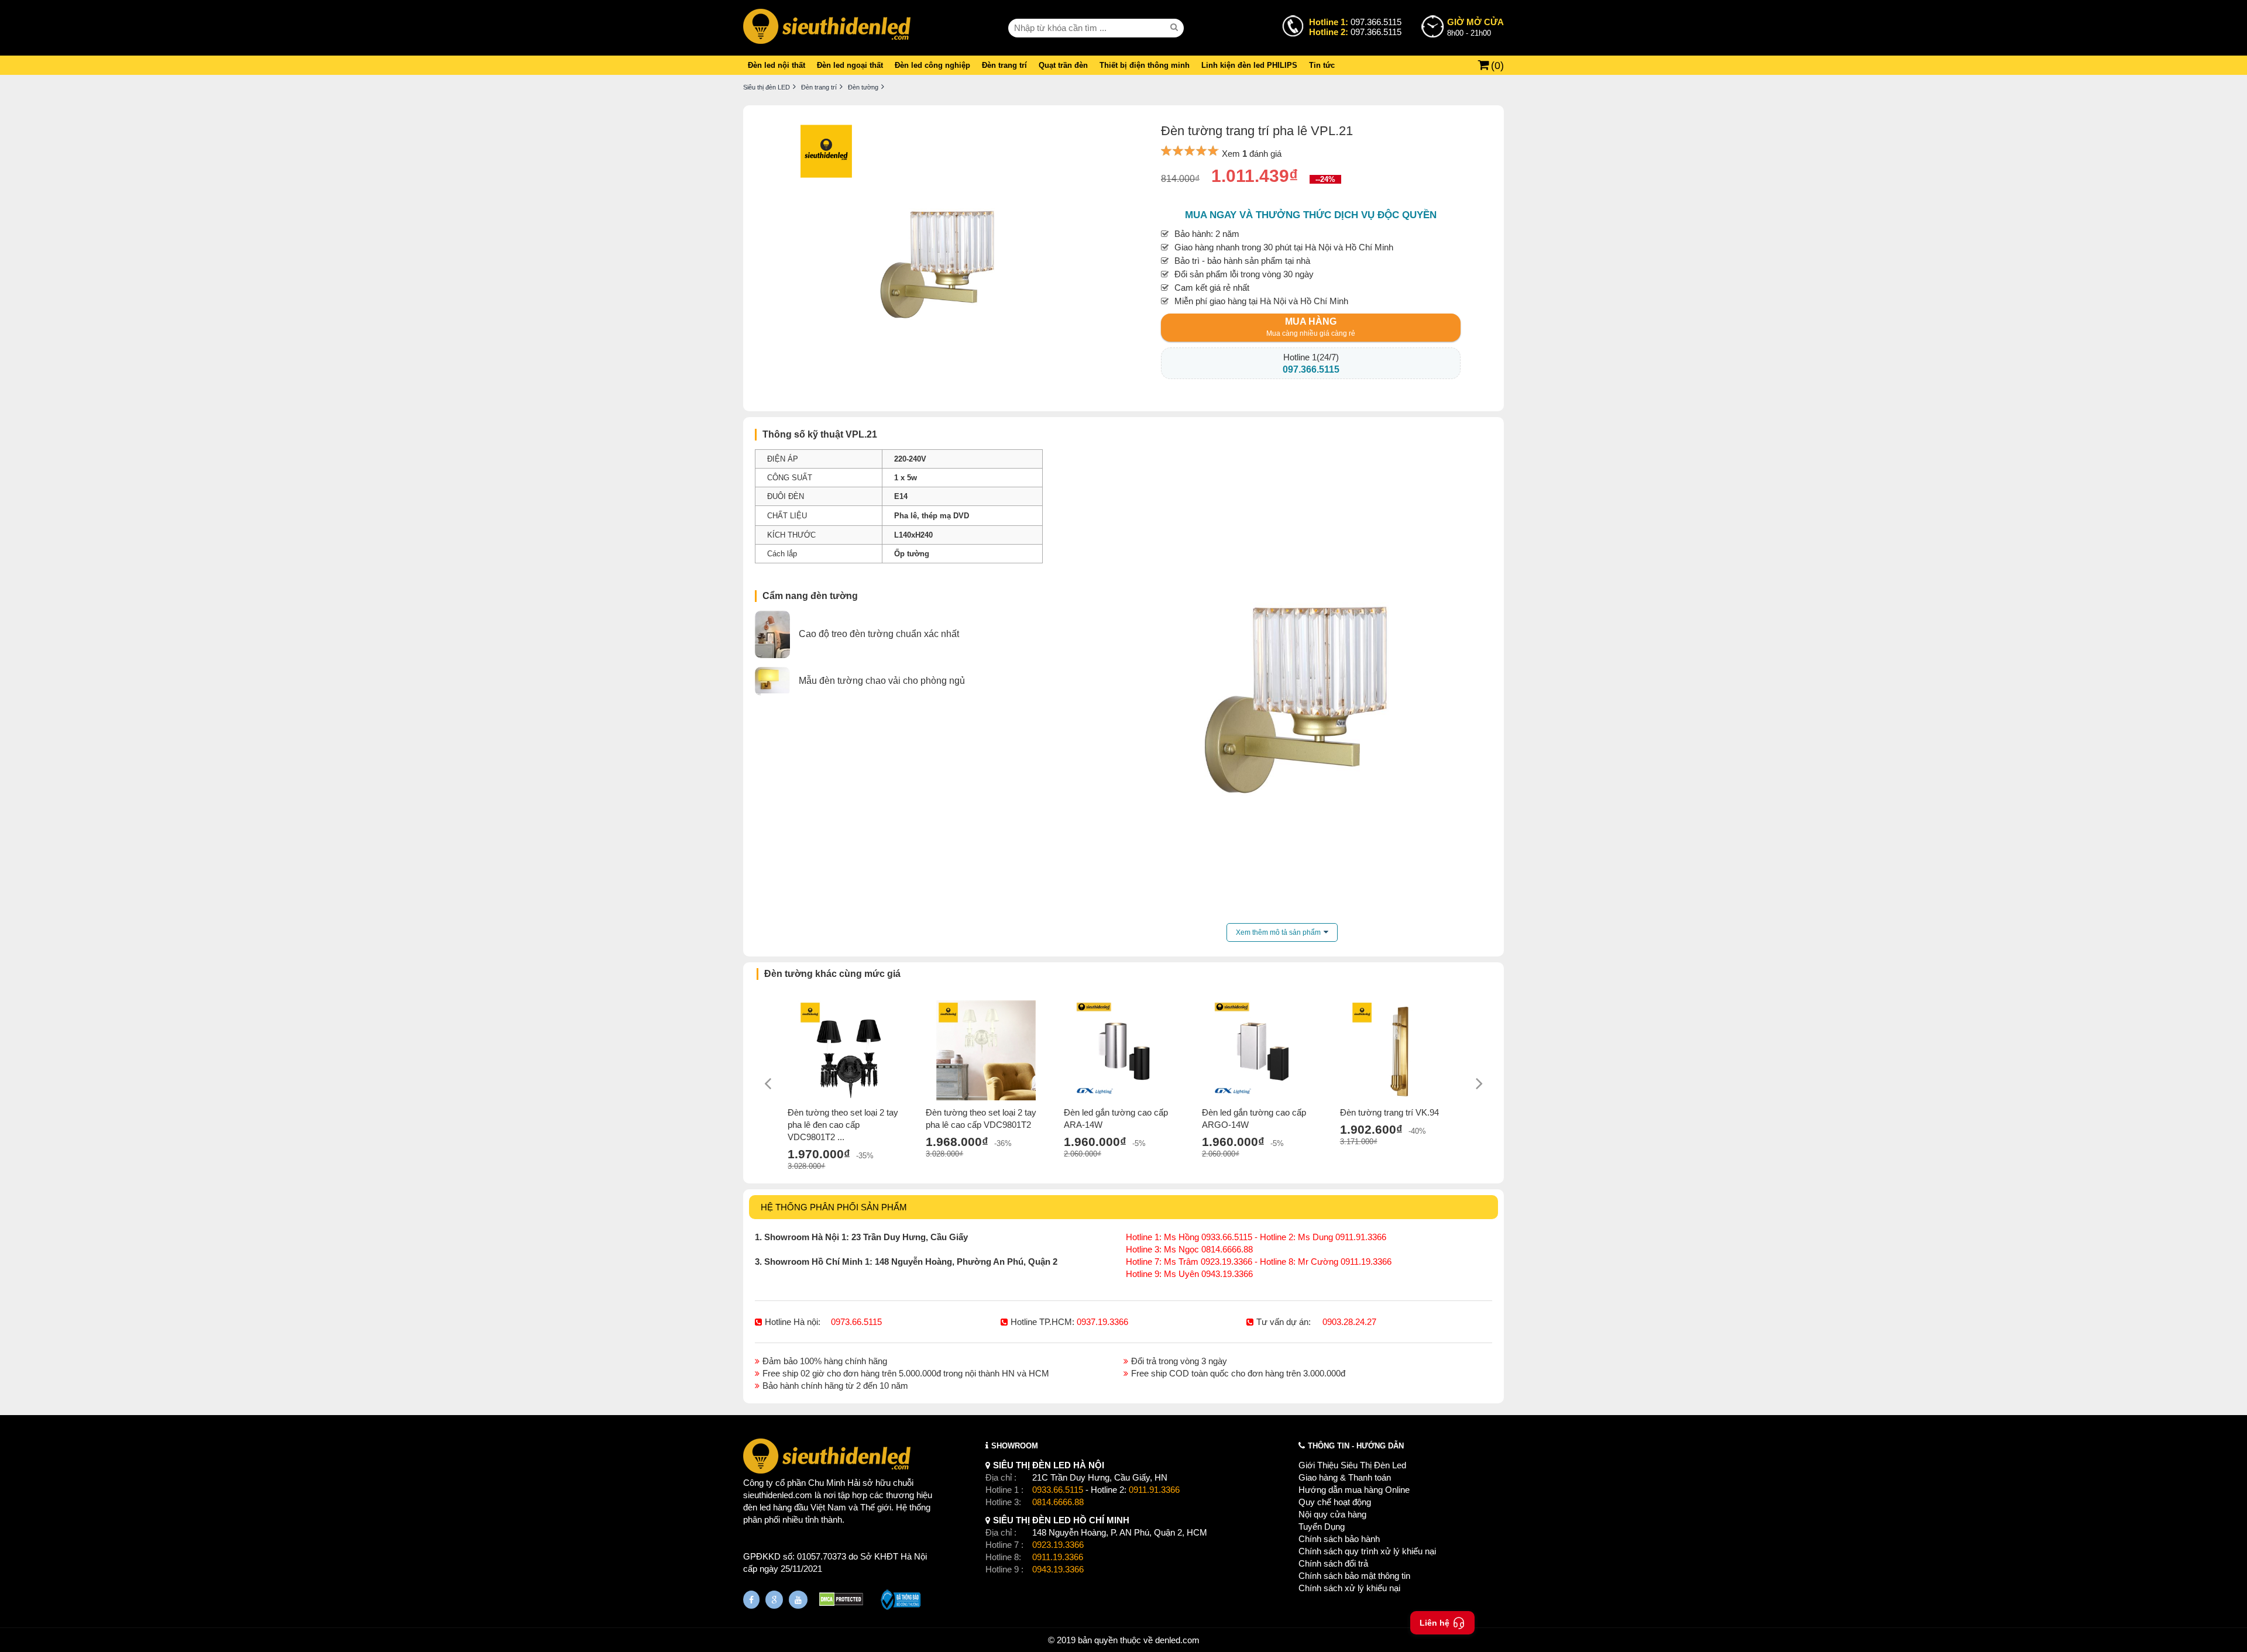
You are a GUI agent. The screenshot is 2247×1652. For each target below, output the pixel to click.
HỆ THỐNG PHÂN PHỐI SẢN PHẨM (834, 1207)
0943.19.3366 (1058, 1569)
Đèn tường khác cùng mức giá (832, 974)
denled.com (1177, 1640)
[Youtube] (798, 1600)
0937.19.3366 (1102, 1322)
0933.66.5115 (1058, 1490)
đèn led (757, 1507)
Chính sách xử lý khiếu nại (1349, 1588)
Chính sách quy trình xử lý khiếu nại (1367, 1551)
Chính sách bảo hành (1339, 1539)
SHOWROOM (1015, 1446)
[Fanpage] (751, 1600)
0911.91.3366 (1154, 1490)
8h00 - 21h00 (1475, 27)
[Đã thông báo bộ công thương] (901, 1601)
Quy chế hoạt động (1335, 1502)
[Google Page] (774, 1600)
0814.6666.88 (1058, 1502)
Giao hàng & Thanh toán (1345, 1477)
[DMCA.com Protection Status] (841, 1601)
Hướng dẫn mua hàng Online (1354, 1490)
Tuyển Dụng (1322, 1527)
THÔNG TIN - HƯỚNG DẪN (1356, 1446)
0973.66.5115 (856, 1322)
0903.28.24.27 (1349, 1322)
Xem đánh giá (1252, 154)
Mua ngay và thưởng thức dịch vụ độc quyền (1311, 215)
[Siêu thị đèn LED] (827, 28)
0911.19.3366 (1058, 1557)
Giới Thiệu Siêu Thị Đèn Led (1352, 1465)
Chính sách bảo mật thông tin (1354, 1576)
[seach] (1176, 27)
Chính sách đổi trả (1333, 1563)
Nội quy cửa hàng (1332, 1514)
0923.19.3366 (1058, 1545)
